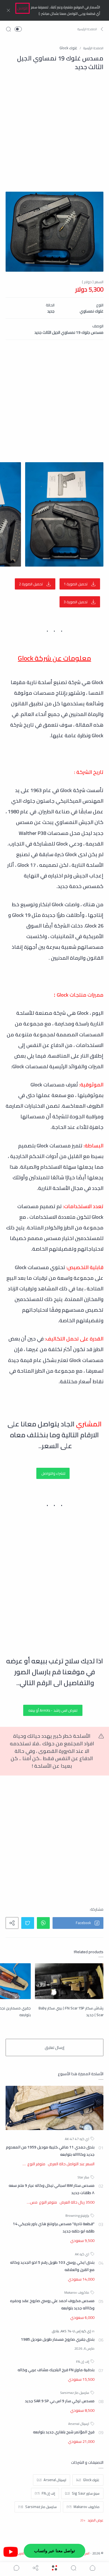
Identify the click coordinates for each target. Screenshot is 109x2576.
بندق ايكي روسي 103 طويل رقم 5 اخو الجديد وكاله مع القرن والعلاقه (52, 2266)
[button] (90, 29)
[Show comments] (16, 2568)
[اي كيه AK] (82, 2254)
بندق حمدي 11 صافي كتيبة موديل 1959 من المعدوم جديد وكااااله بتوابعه (50, 2151)
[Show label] (92, 2520)
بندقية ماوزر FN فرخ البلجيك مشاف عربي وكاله (56, 2370)
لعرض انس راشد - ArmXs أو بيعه (53, 1710)
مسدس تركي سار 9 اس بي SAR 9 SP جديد (60, 2401)
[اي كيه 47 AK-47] (77, 2139)
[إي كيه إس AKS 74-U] (75, 2331)
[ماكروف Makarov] (77, 2292)
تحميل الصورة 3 (76, 602)
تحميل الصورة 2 (31, 584)
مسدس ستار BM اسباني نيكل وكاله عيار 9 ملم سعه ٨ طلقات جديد (52, 2189)
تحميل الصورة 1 (76, 584)
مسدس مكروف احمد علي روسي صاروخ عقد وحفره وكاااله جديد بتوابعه (52, 2304)
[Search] (8, 29)
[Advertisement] (54, 137)
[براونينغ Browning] (77, 2215)
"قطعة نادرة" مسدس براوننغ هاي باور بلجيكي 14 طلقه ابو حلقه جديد (54, 2227)
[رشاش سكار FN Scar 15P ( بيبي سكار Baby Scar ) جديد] (69, 1981)
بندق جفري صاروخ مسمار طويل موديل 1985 (58, 2339)
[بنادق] (55, 2331)
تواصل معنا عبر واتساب (54, 2551)
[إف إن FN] (83, 2362)
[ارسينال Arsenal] (79, 2424)
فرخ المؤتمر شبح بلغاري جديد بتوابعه (64, 2432)
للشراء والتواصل (53, 1473)
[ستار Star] (83, 2177)
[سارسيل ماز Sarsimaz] (75, 2393)
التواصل (22, 8)
